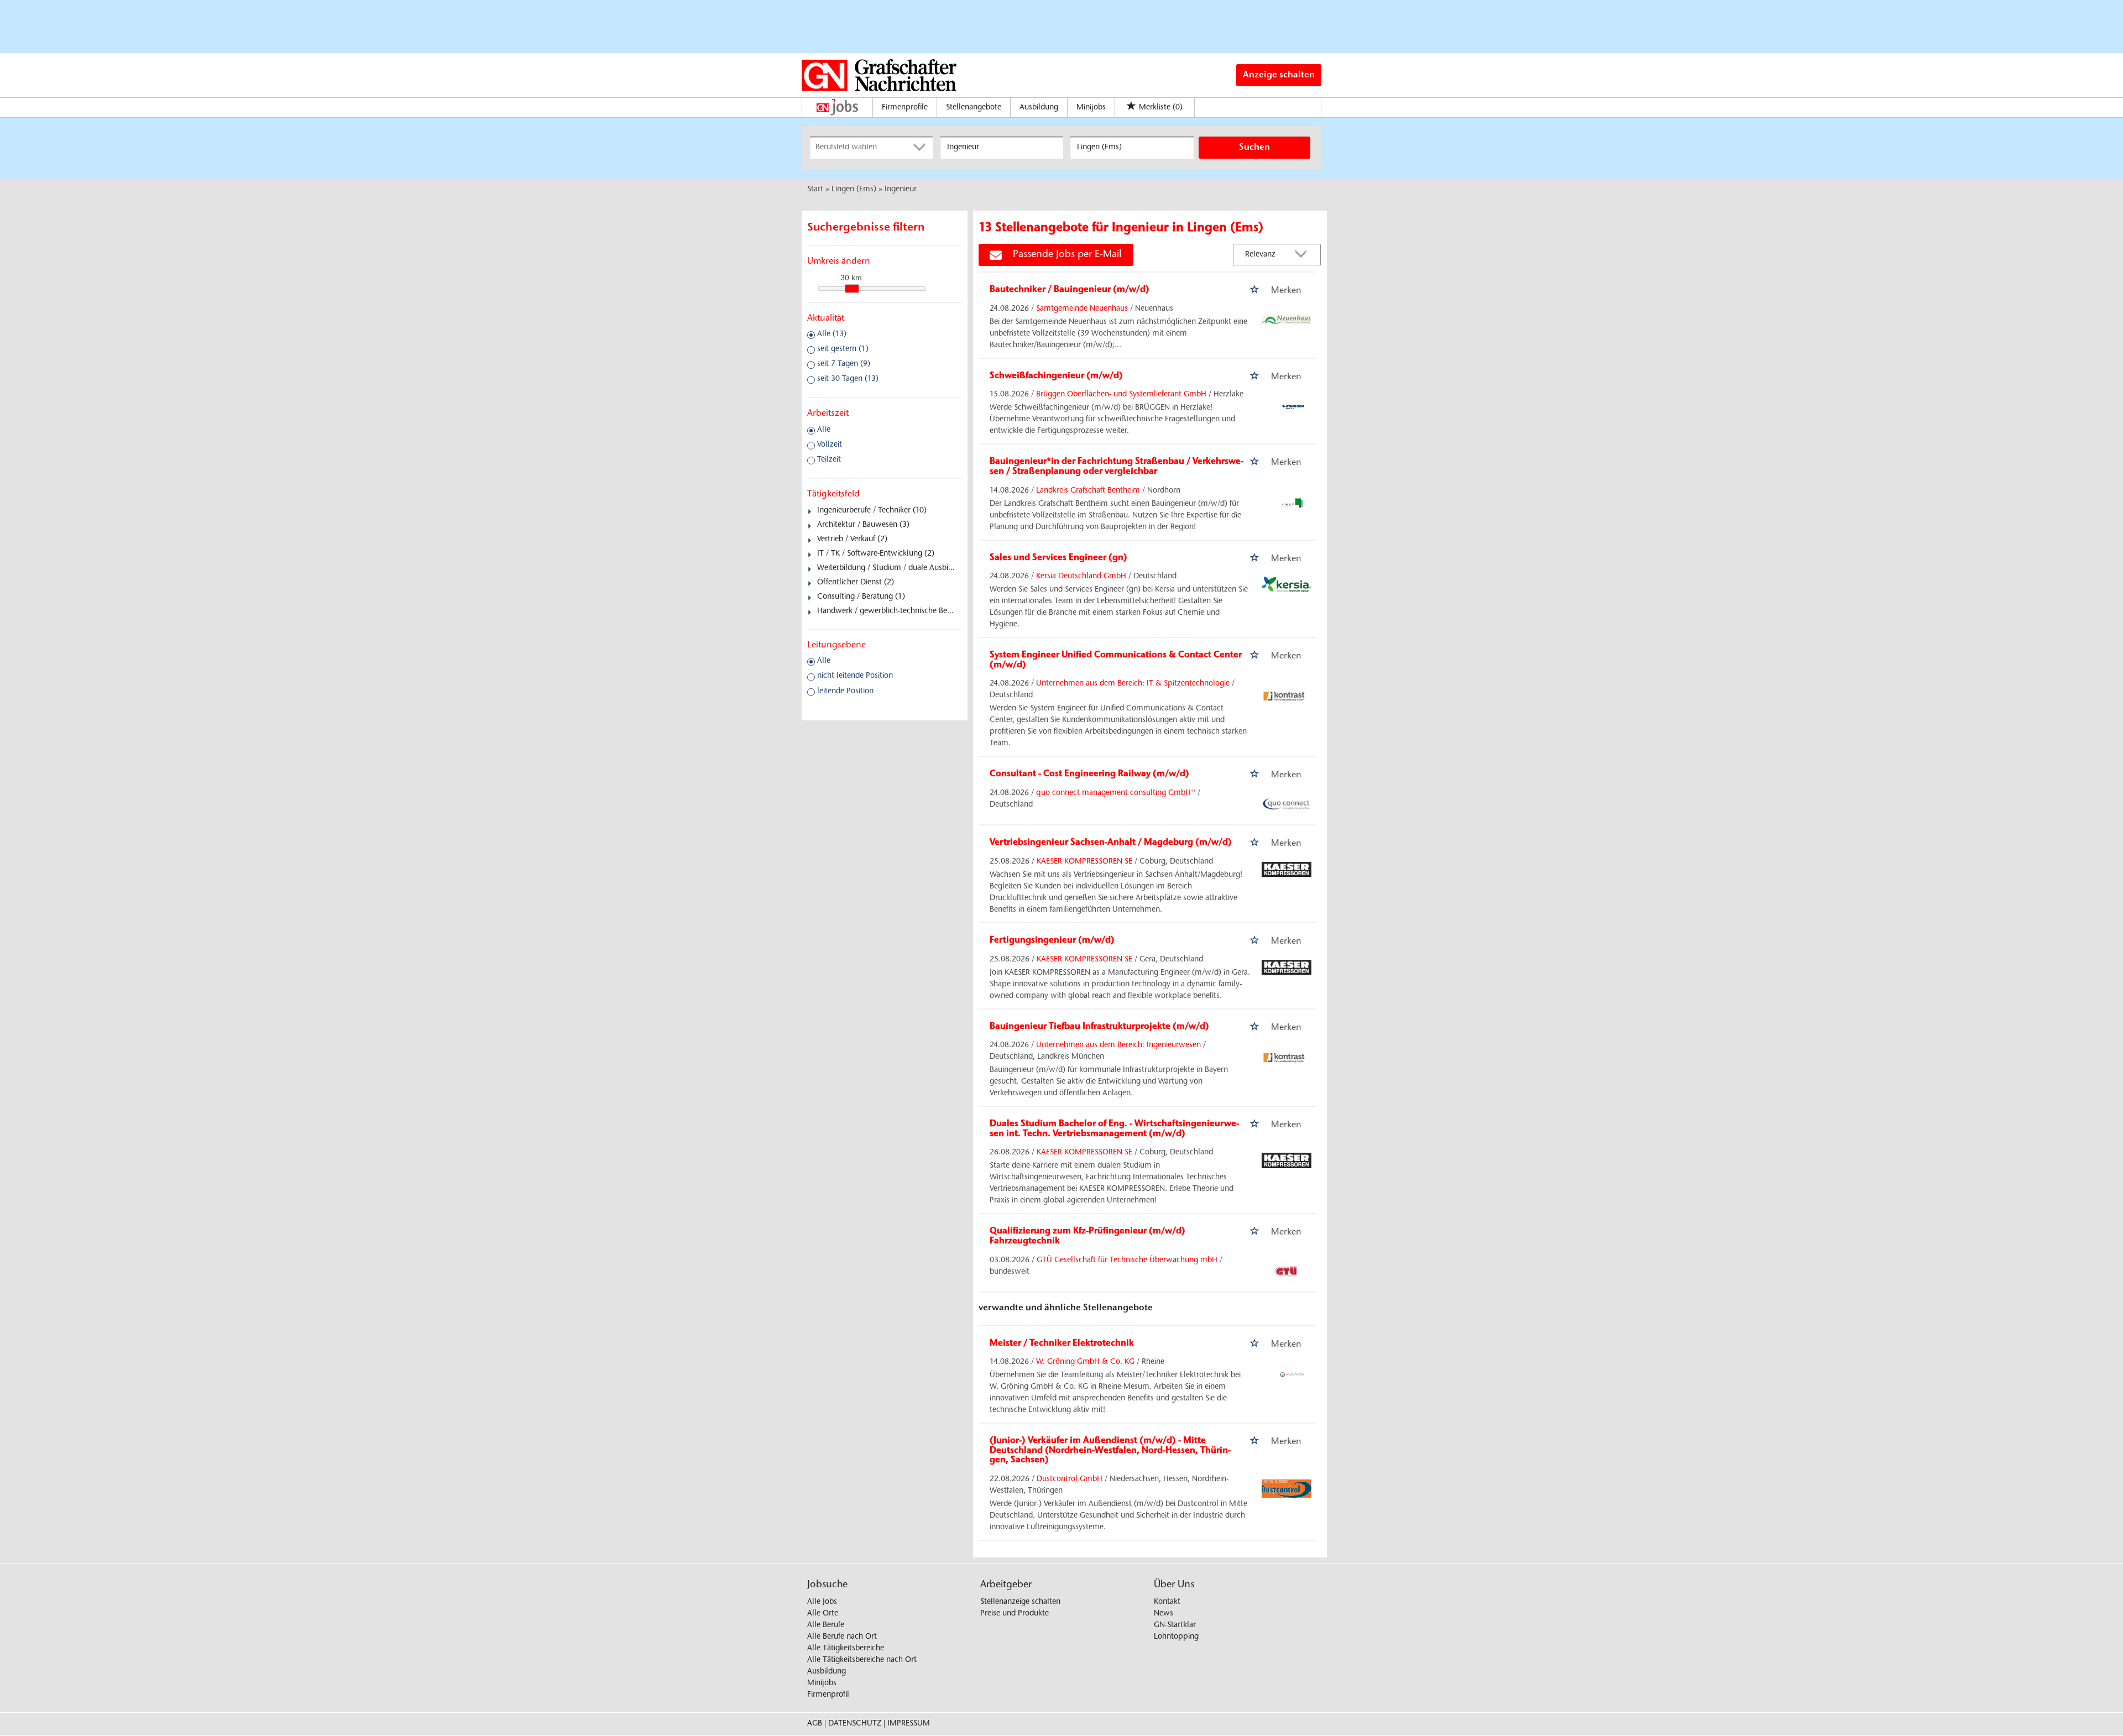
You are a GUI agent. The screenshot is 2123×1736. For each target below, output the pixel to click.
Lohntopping (1176, 1637)
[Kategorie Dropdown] (922, 148)
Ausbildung (1039, 108)
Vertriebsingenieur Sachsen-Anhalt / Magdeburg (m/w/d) (1111, 843)
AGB (815, 1724)
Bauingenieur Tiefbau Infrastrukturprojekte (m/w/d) (1099, 1027)
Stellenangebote (974, 108)
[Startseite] (840, 107)
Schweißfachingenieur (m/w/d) (1056, 376)
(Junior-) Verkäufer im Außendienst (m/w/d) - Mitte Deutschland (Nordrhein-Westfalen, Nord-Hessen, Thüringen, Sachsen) (1110, 1450)
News (1164, 1614)
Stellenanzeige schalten (1020, 1602)
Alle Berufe (826, 1625)
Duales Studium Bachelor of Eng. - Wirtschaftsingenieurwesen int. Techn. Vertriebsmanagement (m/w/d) (1114, 1129)
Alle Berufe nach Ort (842, 1637)
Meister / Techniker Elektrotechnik (1062, 1343)
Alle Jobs (822, 1602)
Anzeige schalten (1279, 75)
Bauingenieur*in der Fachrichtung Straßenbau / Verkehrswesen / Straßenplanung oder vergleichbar (1117, 467)
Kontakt (1167, 1602)
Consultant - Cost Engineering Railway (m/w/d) (1089, 774)
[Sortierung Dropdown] (1304, 255)
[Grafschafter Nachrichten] (879, 75)
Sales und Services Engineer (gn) (1058, 558)
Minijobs (1091, 108)
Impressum (909, 1724)
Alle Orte (823, 1614)
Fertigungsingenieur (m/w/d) (1052, 940)
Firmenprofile (905, 108)
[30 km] (852, 289)
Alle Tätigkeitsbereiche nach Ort (862, 1660)
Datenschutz (855, 1724)
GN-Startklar (1175, 1625)
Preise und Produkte (1015, 1614)
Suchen (1254, 148)
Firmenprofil (828, 1695)
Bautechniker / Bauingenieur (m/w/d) (1070, 290)
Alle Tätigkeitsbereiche (846, 1649)
